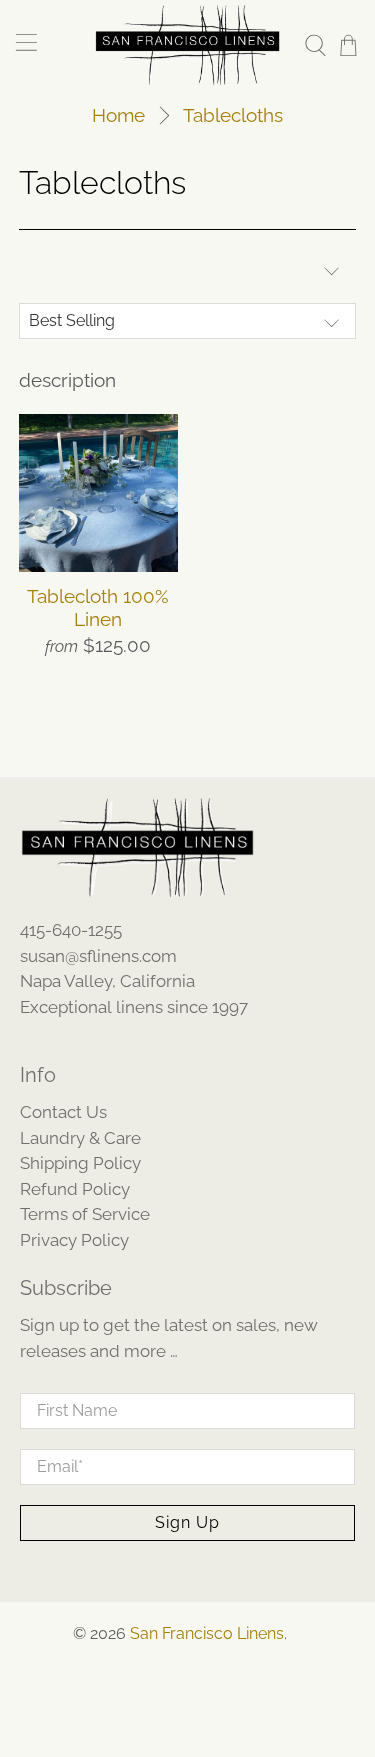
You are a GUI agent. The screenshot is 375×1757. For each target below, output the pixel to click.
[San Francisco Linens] (188, 45)
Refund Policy (75, 1189)
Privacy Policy (74, 1240)
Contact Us (63, 1112)
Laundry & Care (80, 1138)
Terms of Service (85, 1214)
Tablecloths (233, 115)
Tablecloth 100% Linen (98, 607)
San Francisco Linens (207, 1633)
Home (118, 115)
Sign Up (187, 1522)
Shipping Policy (80, 1163)
